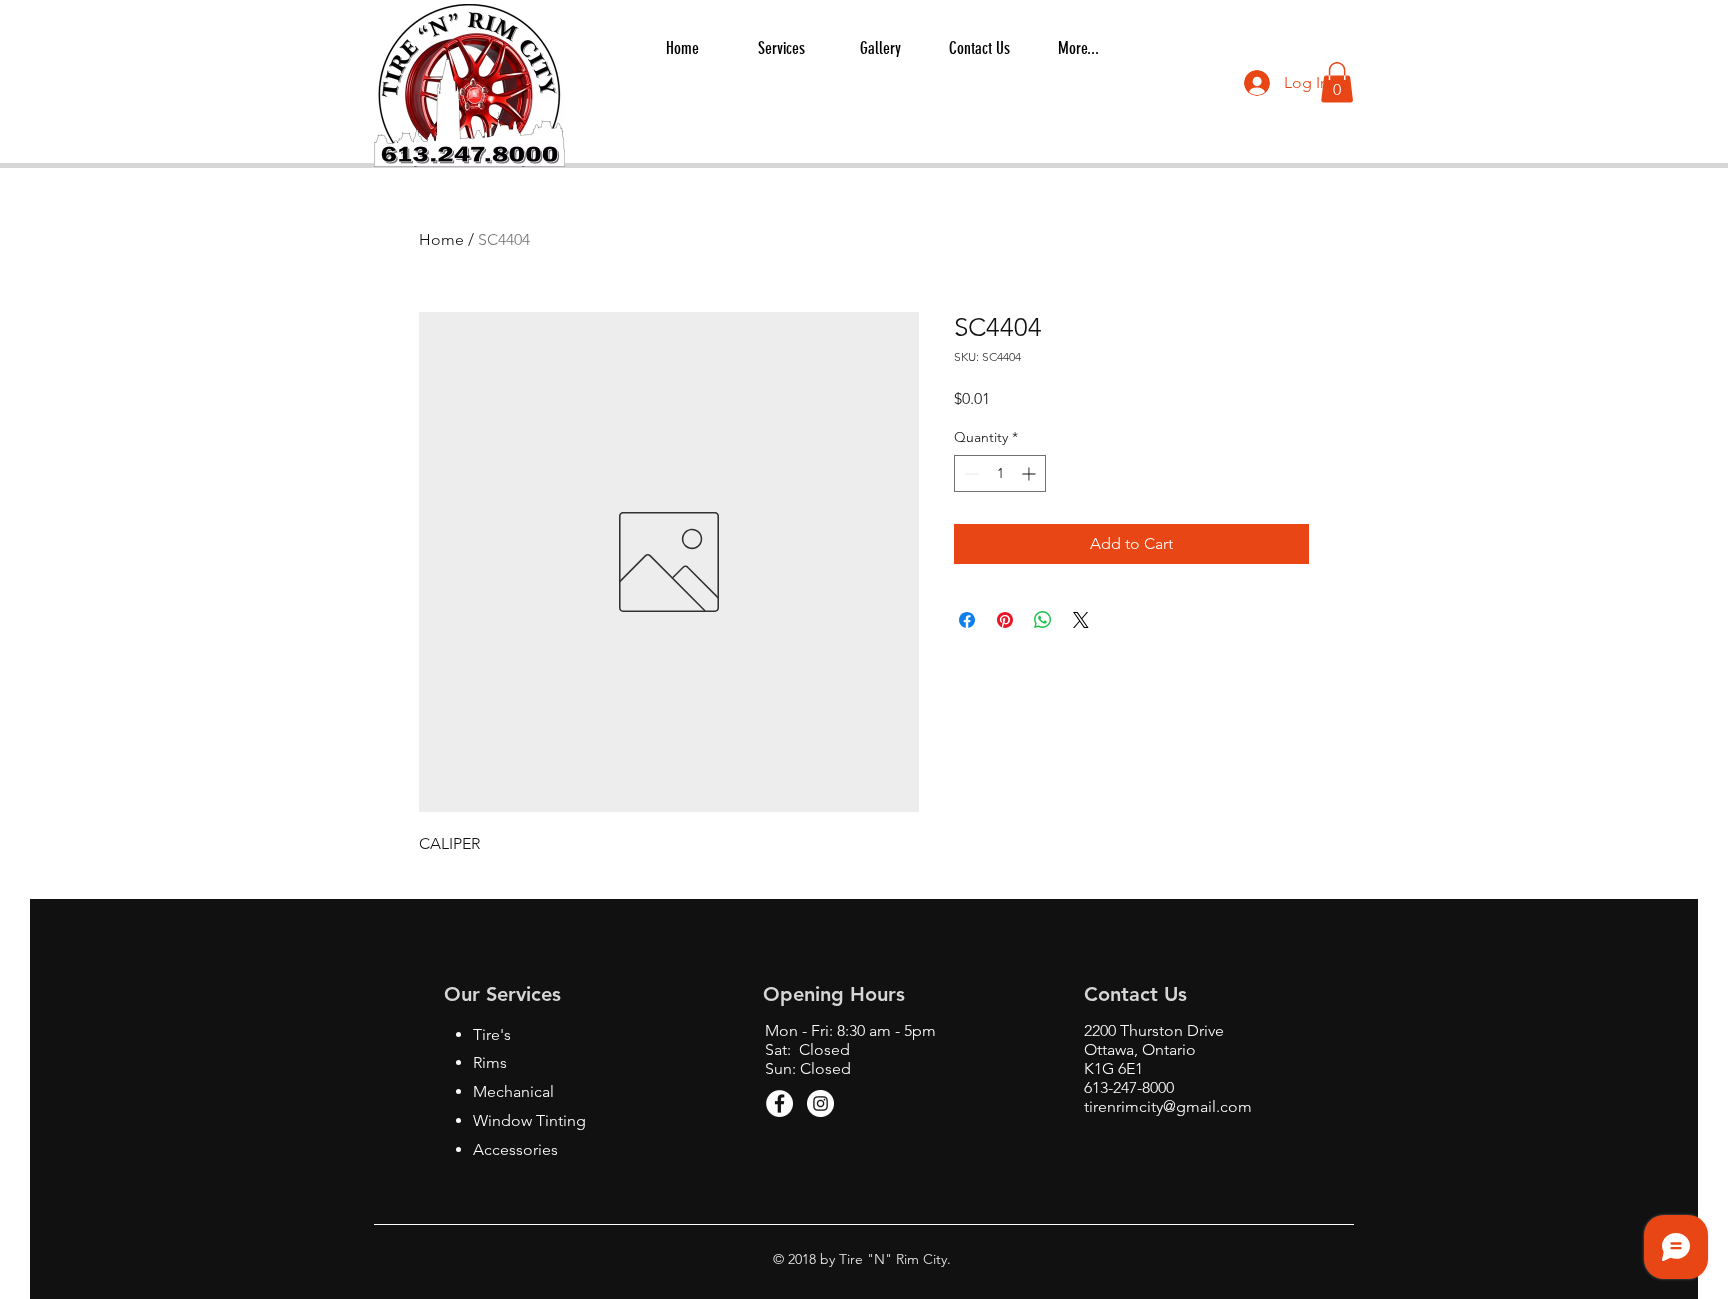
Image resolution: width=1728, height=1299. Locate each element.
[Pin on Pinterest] (1005, 620)
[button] (1337, 82)
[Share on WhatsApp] (1043, 620)
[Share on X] (1081, 620)
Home (441, 239)
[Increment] (1030, 473)
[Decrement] (969, 473)
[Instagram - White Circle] (820, 1103)
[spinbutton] (1000, 473)
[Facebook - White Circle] (779, 1103)
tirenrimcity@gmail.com (1168, 1106)
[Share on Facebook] (967, 620)
